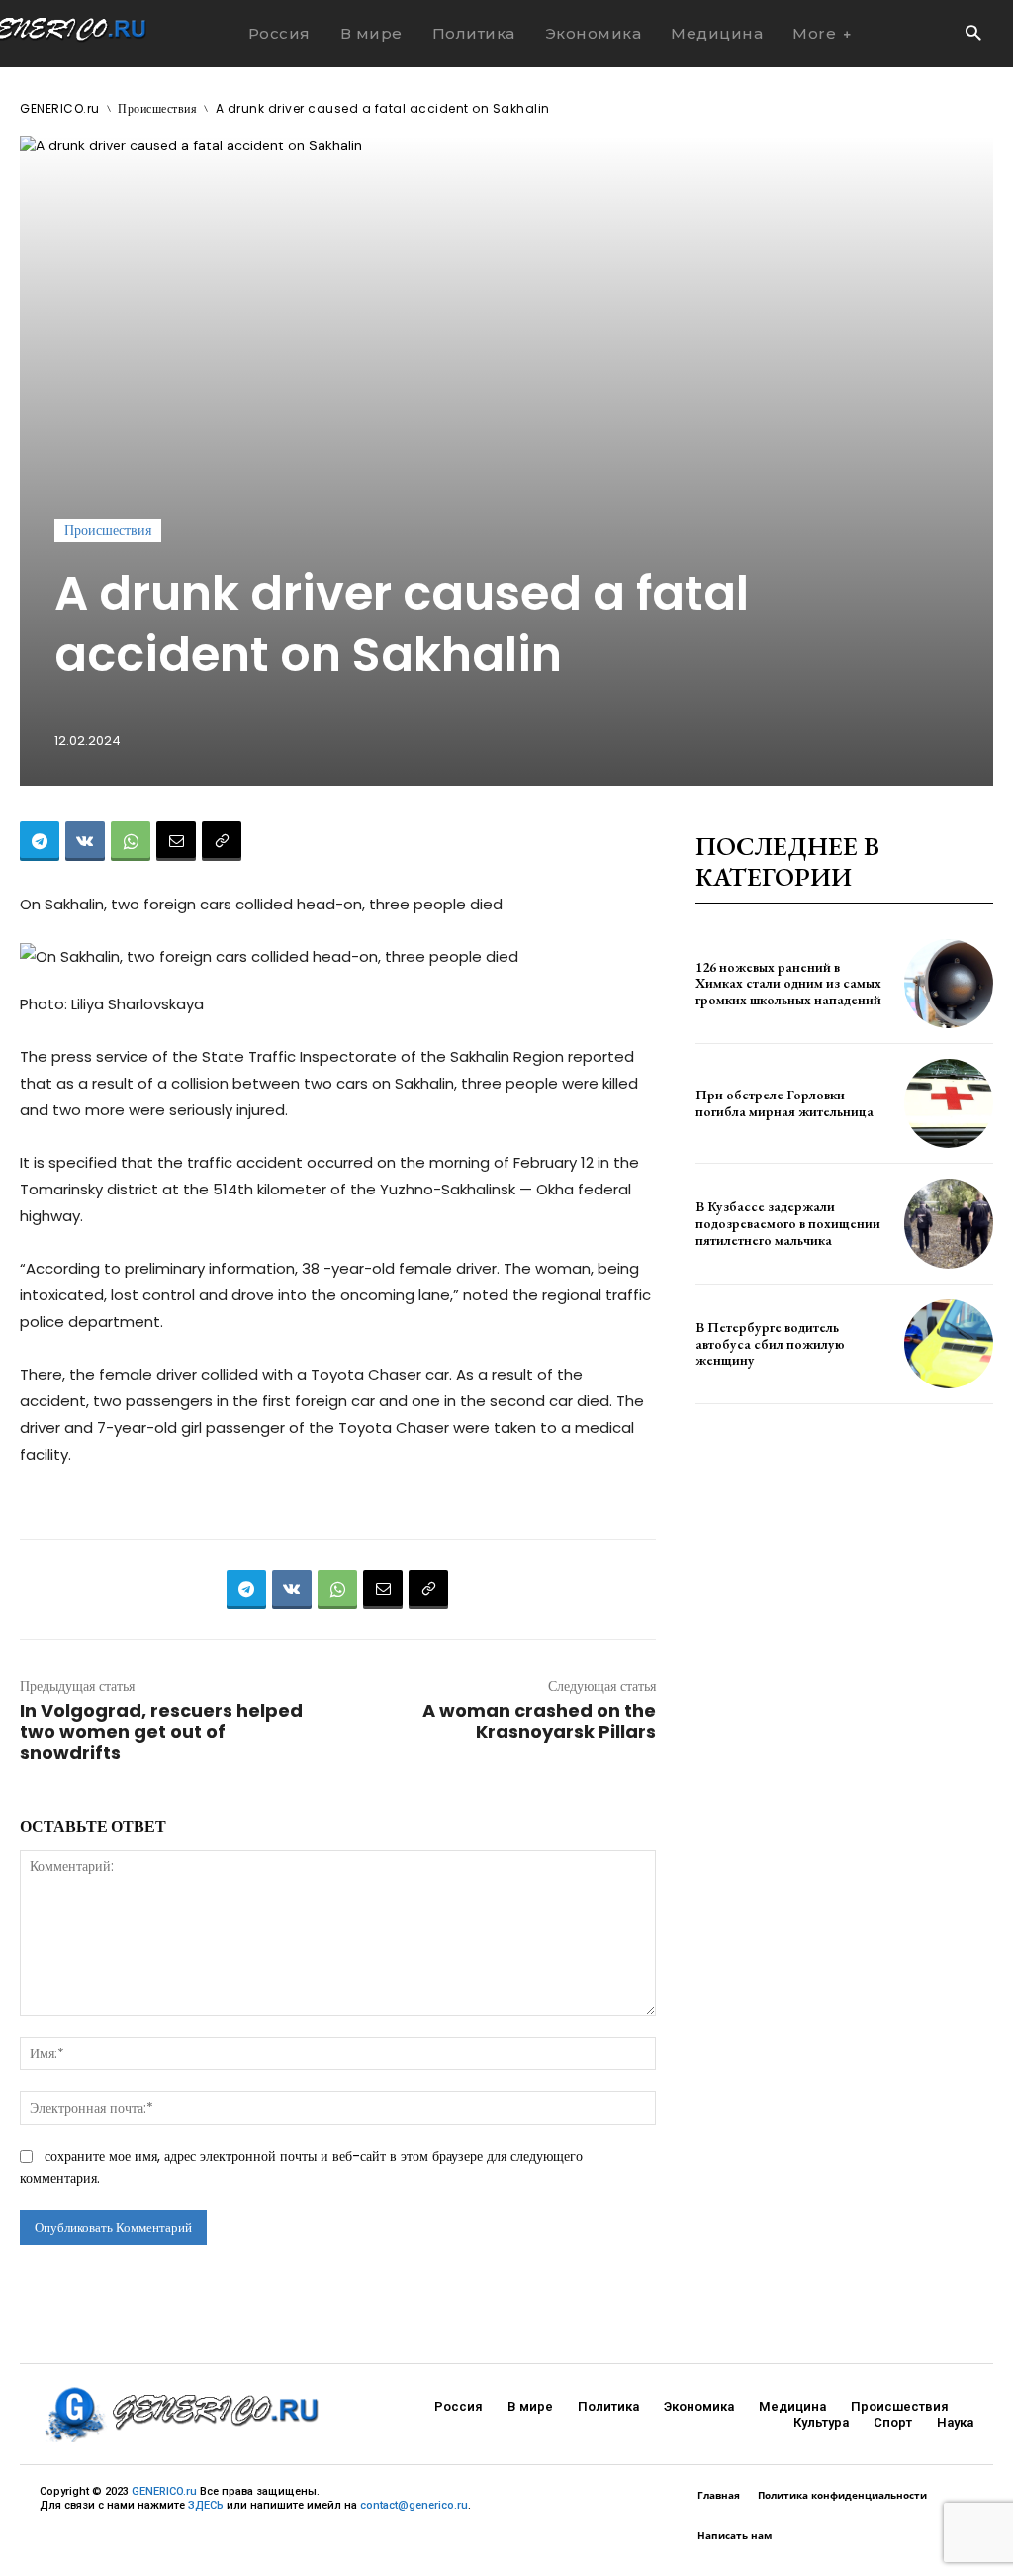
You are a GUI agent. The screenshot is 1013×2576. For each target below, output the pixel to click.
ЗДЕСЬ (206, 2505)
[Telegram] (40, 841)
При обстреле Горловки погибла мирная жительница (784, 1103)
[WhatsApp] (131, 841)
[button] (973, 34)
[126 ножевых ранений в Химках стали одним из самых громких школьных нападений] (949, 984)
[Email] (176, 841)
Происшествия (157, 108)
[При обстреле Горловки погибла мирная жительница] (949, 1103)
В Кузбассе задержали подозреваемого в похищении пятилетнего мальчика (788, 1223)
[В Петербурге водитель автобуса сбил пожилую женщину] (949, 1344)
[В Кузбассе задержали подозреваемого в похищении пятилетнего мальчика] (949, 1223)
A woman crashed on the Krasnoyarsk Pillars (539, 1721)
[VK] (85, 841)
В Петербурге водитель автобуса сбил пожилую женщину (770, 1344)
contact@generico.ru (414, 2505)
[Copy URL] (222, 841)
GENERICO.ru (60, 108)
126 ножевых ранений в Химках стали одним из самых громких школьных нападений (788, 984)
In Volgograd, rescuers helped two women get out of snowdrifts (161, 1731)
